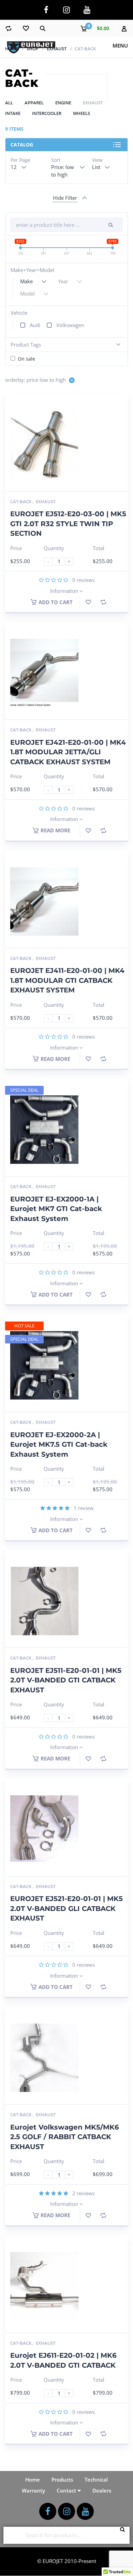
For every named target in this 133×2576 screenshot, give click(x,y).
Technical (96, 2480)
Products (62, 2480)
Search (124, 2535)
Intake (13, 113)
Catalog (22, 145)
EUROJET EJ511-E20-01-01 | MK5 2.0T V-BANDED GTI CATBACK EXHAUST (66, 1680)
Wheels (82, 113)
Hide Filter (65, 198)
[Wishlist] (26, 28)
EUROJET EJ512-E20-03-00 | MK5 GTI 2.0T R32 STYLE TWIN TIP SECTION (68, 524)
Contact (66, 2490)
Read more (55, 830)
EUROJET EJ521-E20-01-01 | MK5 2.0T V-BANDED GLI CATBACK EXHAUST (66, 1908)
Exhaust (57, 49)
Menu (120, 45)
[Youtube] (87, 10)
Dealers (102, 2490)
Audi (35, 325)
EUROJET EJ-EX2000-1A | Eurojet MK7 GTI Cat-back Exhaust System (56, 1209)
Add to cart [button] (56, 602)
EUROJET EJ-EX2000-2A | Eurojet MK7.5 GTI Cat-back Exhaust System (59, 1445)
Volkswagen (70, 325)
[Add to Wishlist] (88, 602)
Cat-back (21, 502)
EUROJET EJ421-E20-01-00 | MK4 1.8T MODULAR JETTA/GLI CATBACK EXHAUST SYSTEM (68, 752)
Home (12, 49)
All (9, 103)
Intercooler (47, 113)
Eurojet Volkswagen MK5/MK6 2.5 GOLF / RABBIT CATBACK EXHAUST (65, 2137)
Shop (33, 49)
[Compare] (9, 28)
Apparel (34, 103)
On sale (26, 359)
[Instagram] (66, 10)
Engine (63, 103)
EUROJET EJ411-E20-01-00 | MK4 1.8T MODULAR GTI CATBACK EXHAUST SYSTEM (67, 980)
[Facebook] (46, 10)
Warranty (33, 2490)
